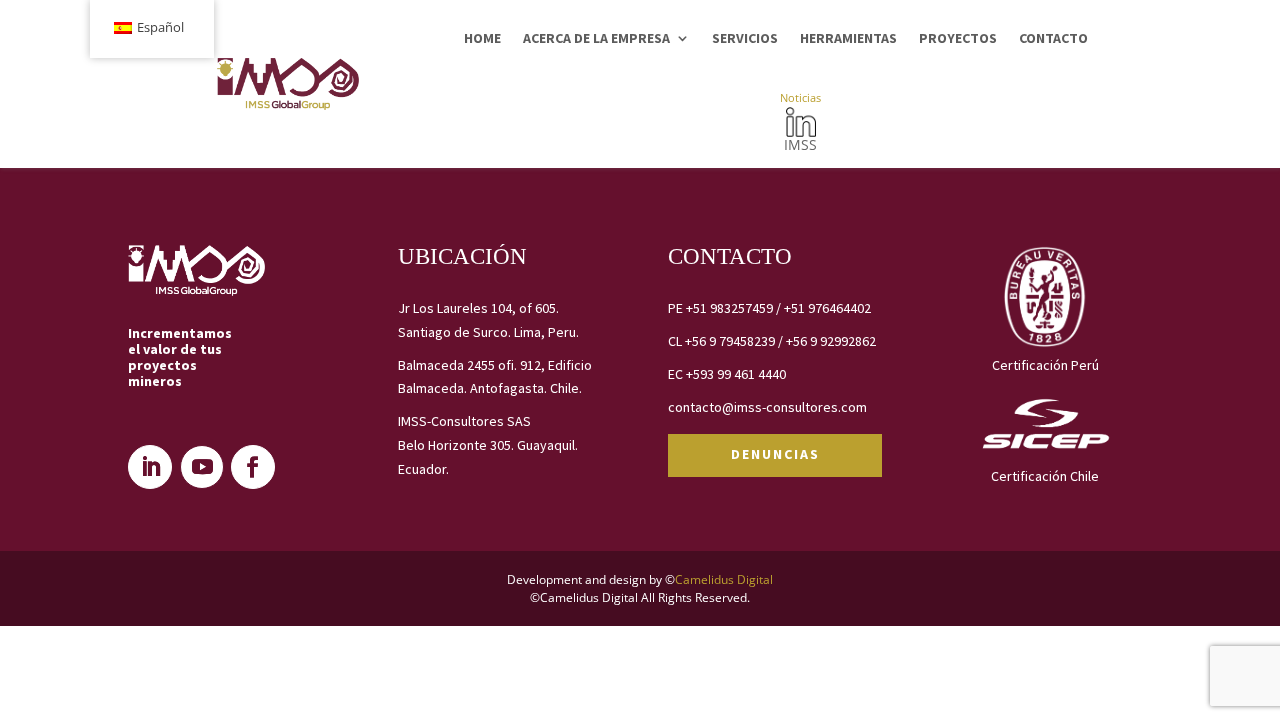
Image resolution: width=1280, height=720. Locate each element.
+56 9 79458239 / (735, 341)
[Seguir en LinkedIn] (150, 467)
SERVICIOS (745, 38)
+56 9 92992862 (831, 341)
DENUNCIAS (775, 454)
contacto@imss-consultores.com (767, 407)
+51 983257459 (729, 308)
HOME (482, 38)
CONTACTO (1053, 38)
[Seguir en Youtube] (202, 467)
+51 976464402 (827, 308)
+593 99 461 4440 (736, 374)
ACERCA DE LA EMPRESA (596, 38)
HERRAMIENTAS (848, 38)
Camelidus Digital (724, 579)
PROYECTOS (958, 38)
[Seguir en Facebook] (253, 467)
